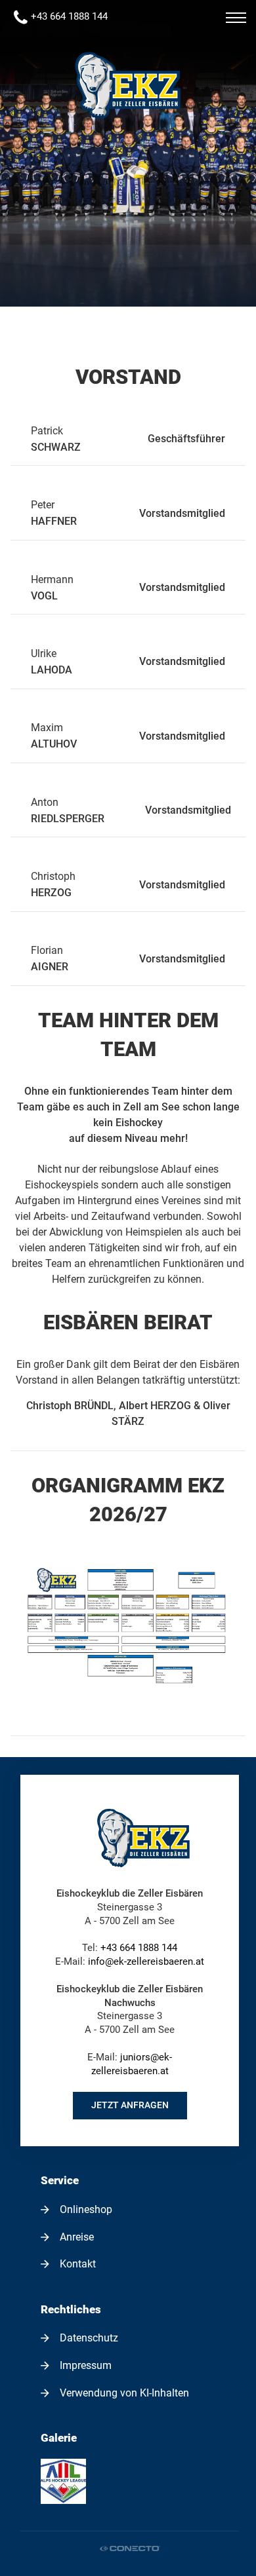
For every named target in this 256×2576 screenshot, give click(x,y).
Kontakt (78, 2264)
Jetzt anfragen (130, 2105)
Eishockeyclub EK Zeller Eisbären (128, 85)
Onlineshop (86, 2210)
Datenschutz (89, 2338)
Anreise (77, 2237)
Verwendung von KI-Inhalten (124, 2393)
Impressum (86, 2366)
